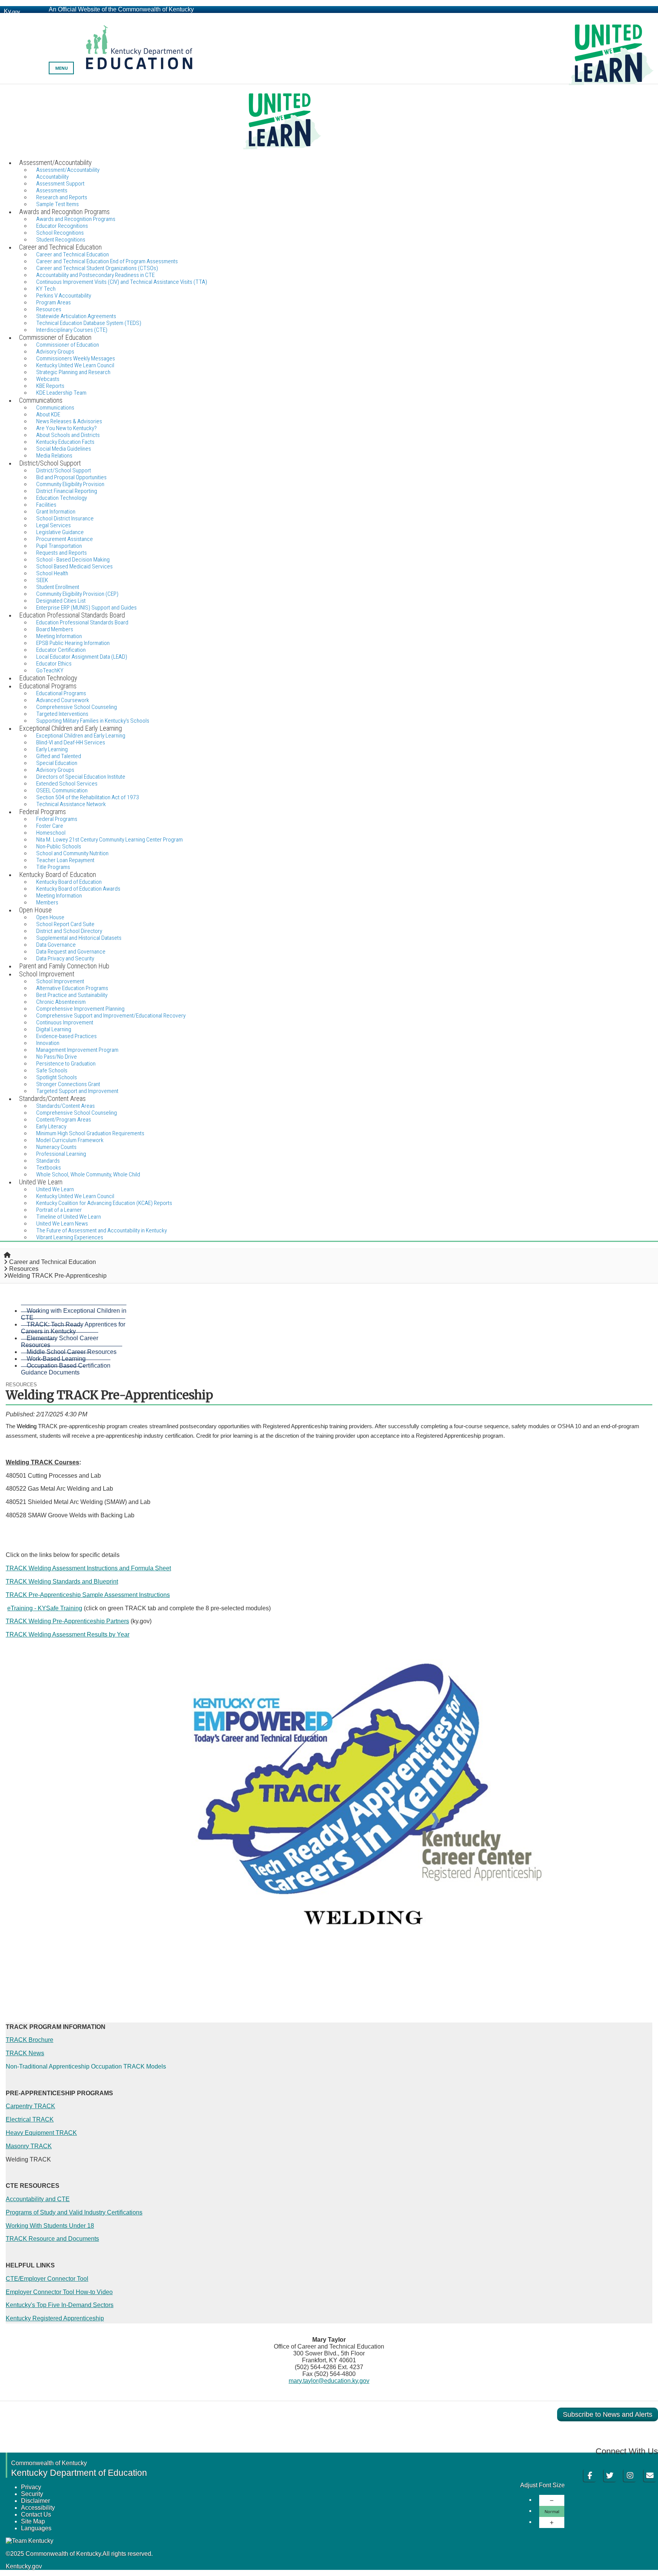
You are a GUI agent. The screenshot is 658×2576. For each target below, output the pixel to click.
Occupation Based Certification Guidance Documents (66, 1369)
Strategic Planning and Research (73, 372)
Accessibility (38, 2508)
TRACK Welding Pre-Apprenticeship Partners (67, 1621)
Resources (24, 1269)
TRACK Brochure (30, 2040)
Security (32, 2494)
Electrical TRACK (30, 2119)
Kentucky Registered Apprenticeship (55, 2318)
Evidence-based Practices (66, 1036)
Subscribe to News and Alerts (608, 2414)
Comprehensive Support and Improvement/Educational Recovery (111, 1016)
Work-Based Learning (56, 1359)
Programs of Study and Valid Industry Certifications (74, 2212)
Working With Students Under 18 (50, 2226)
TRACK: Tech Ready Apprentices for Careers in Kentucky (73, 1328)
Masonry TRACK (29, 2146)
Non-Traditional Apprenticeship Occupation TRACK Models (86, 2066)
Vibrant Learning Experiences (70, 1237)
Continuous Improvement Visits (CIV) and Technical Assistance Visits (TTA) (122, 282)
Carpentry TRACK (30, 2106)
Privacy (31, 2487)
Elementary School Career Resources (60, 1342)
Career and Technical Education (53, 1262)
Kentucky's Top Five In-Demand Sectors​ (60, 2305)
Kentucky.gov (24, 2566)
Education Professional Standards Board (82, 622)
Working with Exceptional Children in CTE (74, 1314)
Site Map (33, 2521)
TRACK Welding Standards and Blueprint (62, 1582)
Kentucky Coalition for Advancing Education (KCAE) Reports (104, 1203)
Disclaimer (35, 2501)
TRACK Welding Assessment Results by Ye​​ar (68, 1634)
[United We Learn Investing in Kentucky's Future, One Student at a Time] (329, 121)
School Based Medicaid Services (74, 566)
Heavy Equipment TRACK (41, 2133)
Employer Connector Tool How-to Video (59, 2292)
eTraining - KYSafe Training (45, 1608)
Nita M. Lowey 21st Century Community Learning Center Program (109, 840)
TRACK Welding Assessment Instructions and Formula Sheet (88, 1568)
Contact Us (36, 2514)
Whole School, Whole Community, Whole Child (88, 1174)
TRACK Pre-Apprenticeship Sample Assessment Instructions (88, 1595)
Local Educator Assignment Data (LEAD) (82, 657)
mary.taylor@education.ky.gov (329, 2381)
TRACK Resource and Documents (52, 2239)
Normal (552, 2511)
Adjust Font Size (542, 2485)
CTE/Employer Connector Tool (47, 2279)
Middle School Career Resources (72, 1352)
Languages (36, 2528)
